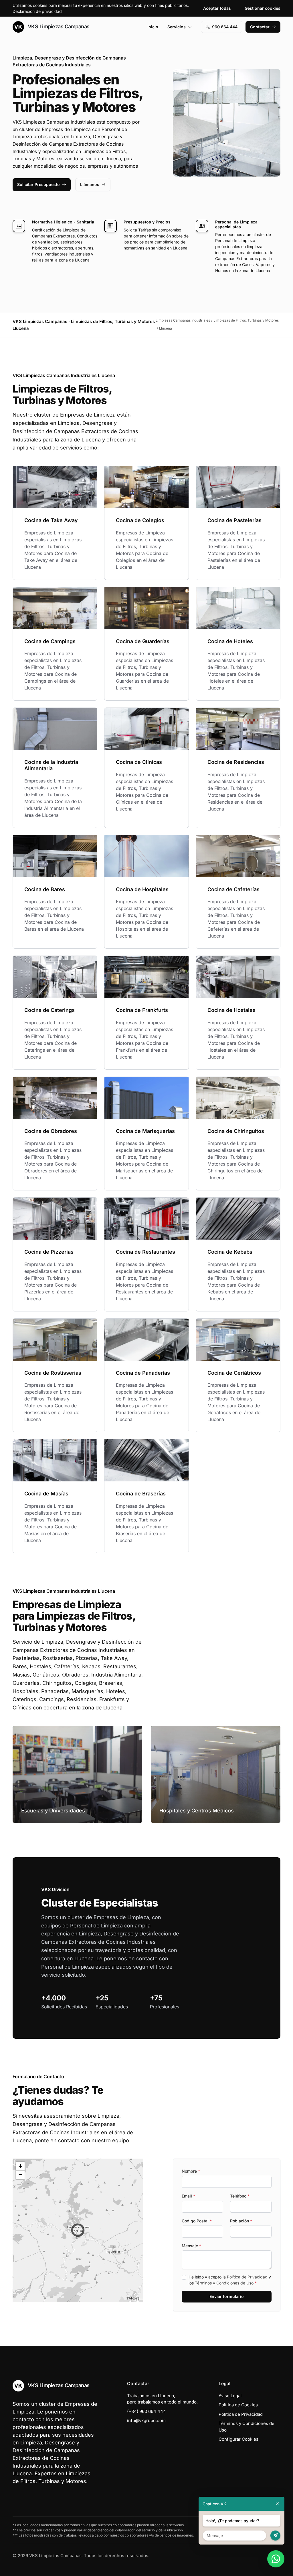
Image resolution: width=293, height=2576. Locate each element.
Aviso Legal (230, 2396)
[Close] (277, 2504)
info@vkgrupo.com (146, 2421)
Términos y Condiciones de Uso (224, 2283)
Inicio (153, 27)
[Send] (275, 2536)
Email (188, 2196)
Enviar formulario (227, 2296)
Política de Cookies (238, 2405)
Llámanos (90, 184)
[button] (78, 2230)
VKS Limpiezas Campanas (58, 26)
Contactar (260, 27)
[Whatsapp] (276, 2559)
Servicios (177, 27)
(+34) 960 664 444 (146, 2411)
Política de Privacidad (247, 2277)
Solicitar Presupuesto (38, 184)
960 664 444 (225, 27)
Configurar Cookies (238, 2439)
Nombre (191, 2171)
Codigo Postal (197, 2221)
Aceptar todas (217, 8)
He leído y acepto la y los (230, 2280)
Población (241, 2221)
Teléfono (240, 2196)
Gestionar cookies (263, 8)
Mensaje (191, 2246)
